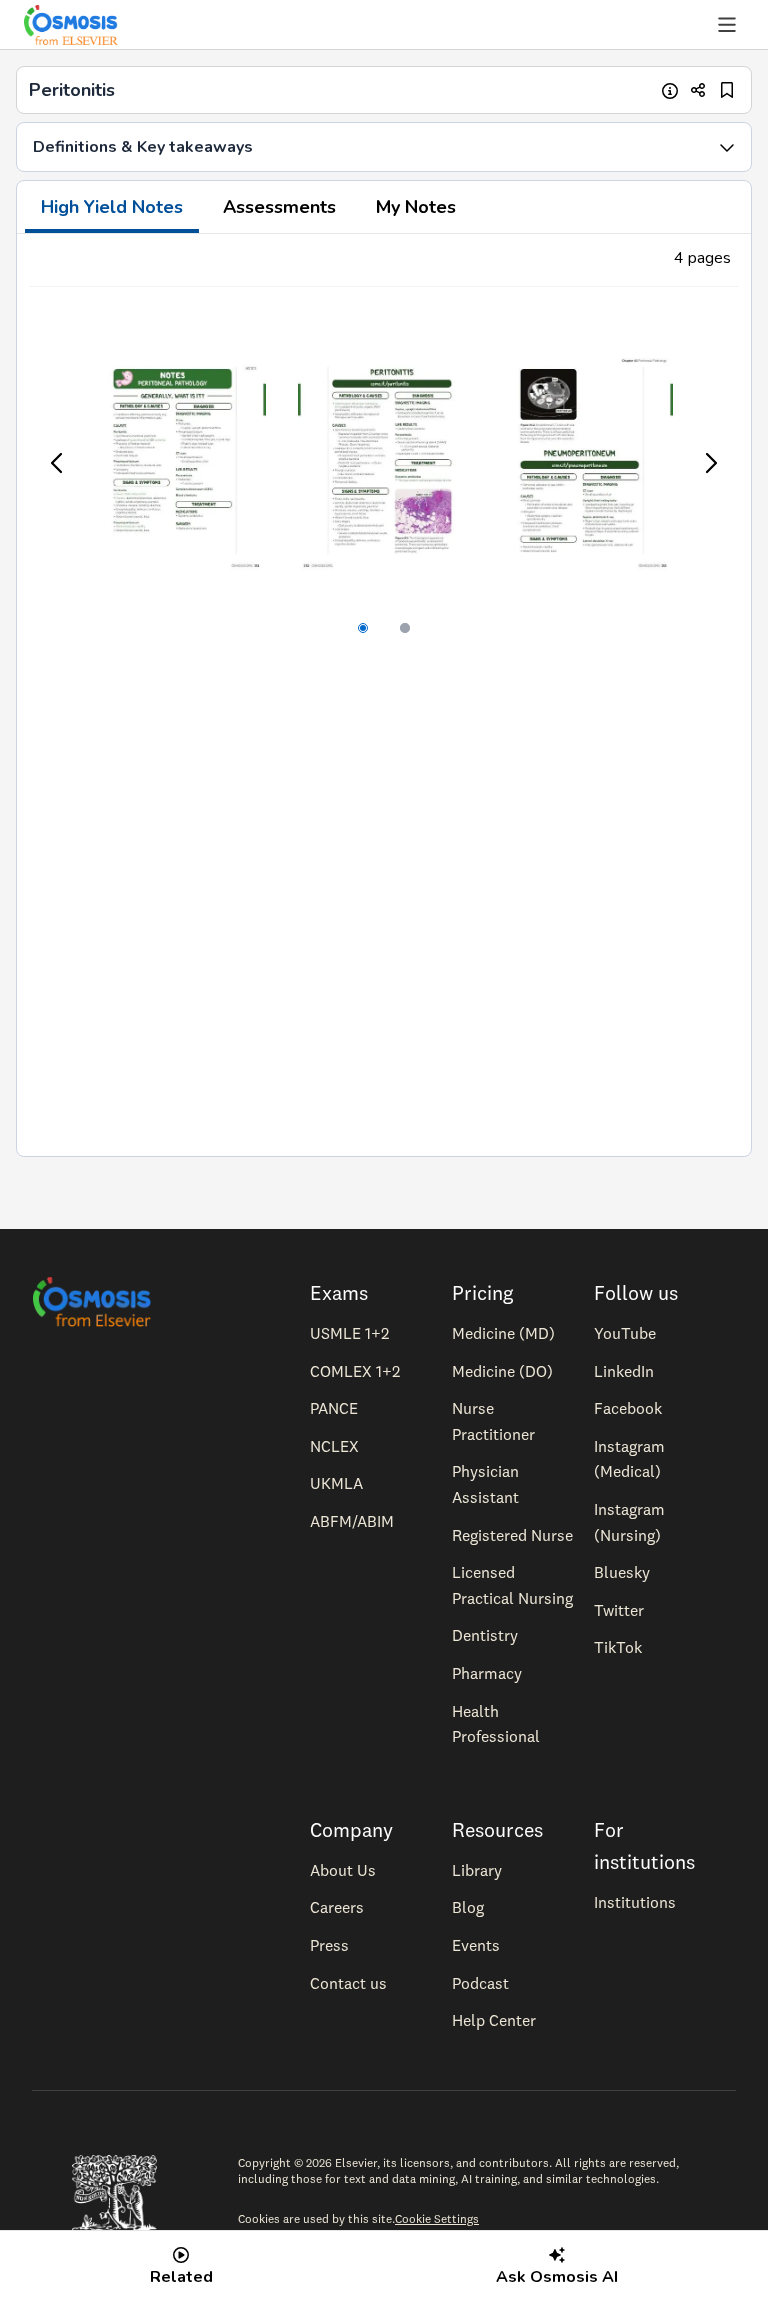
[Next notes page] (710, 463)
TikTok (618, 1647)
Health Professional (496, 1724)
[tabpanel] (384, 695)
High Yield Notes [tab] (112, 207)
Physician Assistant (485, 1484)
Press (329, 1945)
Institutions (635, 1902)
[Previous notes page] (58, 463)
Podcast (480, 1983)
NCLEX (334, 1446)
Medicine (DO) (502, 1371)
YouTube (625, 1333)
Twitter (619, 1610)
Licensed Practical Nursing (512, 1585)
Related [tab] (181, 2277)
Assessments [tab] (279, 207)
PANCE (334, 1408)
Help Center (494, 2020)
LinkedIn (624, 1371)
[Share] (698, 90)
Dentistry (485, 1635)
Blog (468, 1907)
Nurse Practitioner (493, 1421)
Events (476, 1945)
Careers (337, 1907)
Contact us (348, 1983)
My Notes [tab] (416, 207)
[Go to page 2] (405, 628)
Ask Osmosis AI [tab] (557, 2277)
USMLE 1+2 (349, 1333)
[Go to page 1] (363, 628)
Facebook (628, 1408)
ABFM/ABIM (352, 1521)
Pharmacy (487, 1673)
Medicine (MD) (503, 1333)
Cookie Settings (437, 2218)
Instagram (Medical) (629, 1459)
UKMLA (336, 1483)
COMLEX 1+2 (355, 1371)
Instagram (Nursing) (629, 1522)
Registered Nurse (512, 1535)
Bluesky (622, 1572)
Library (477, 1870)
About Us (343, 1870)
